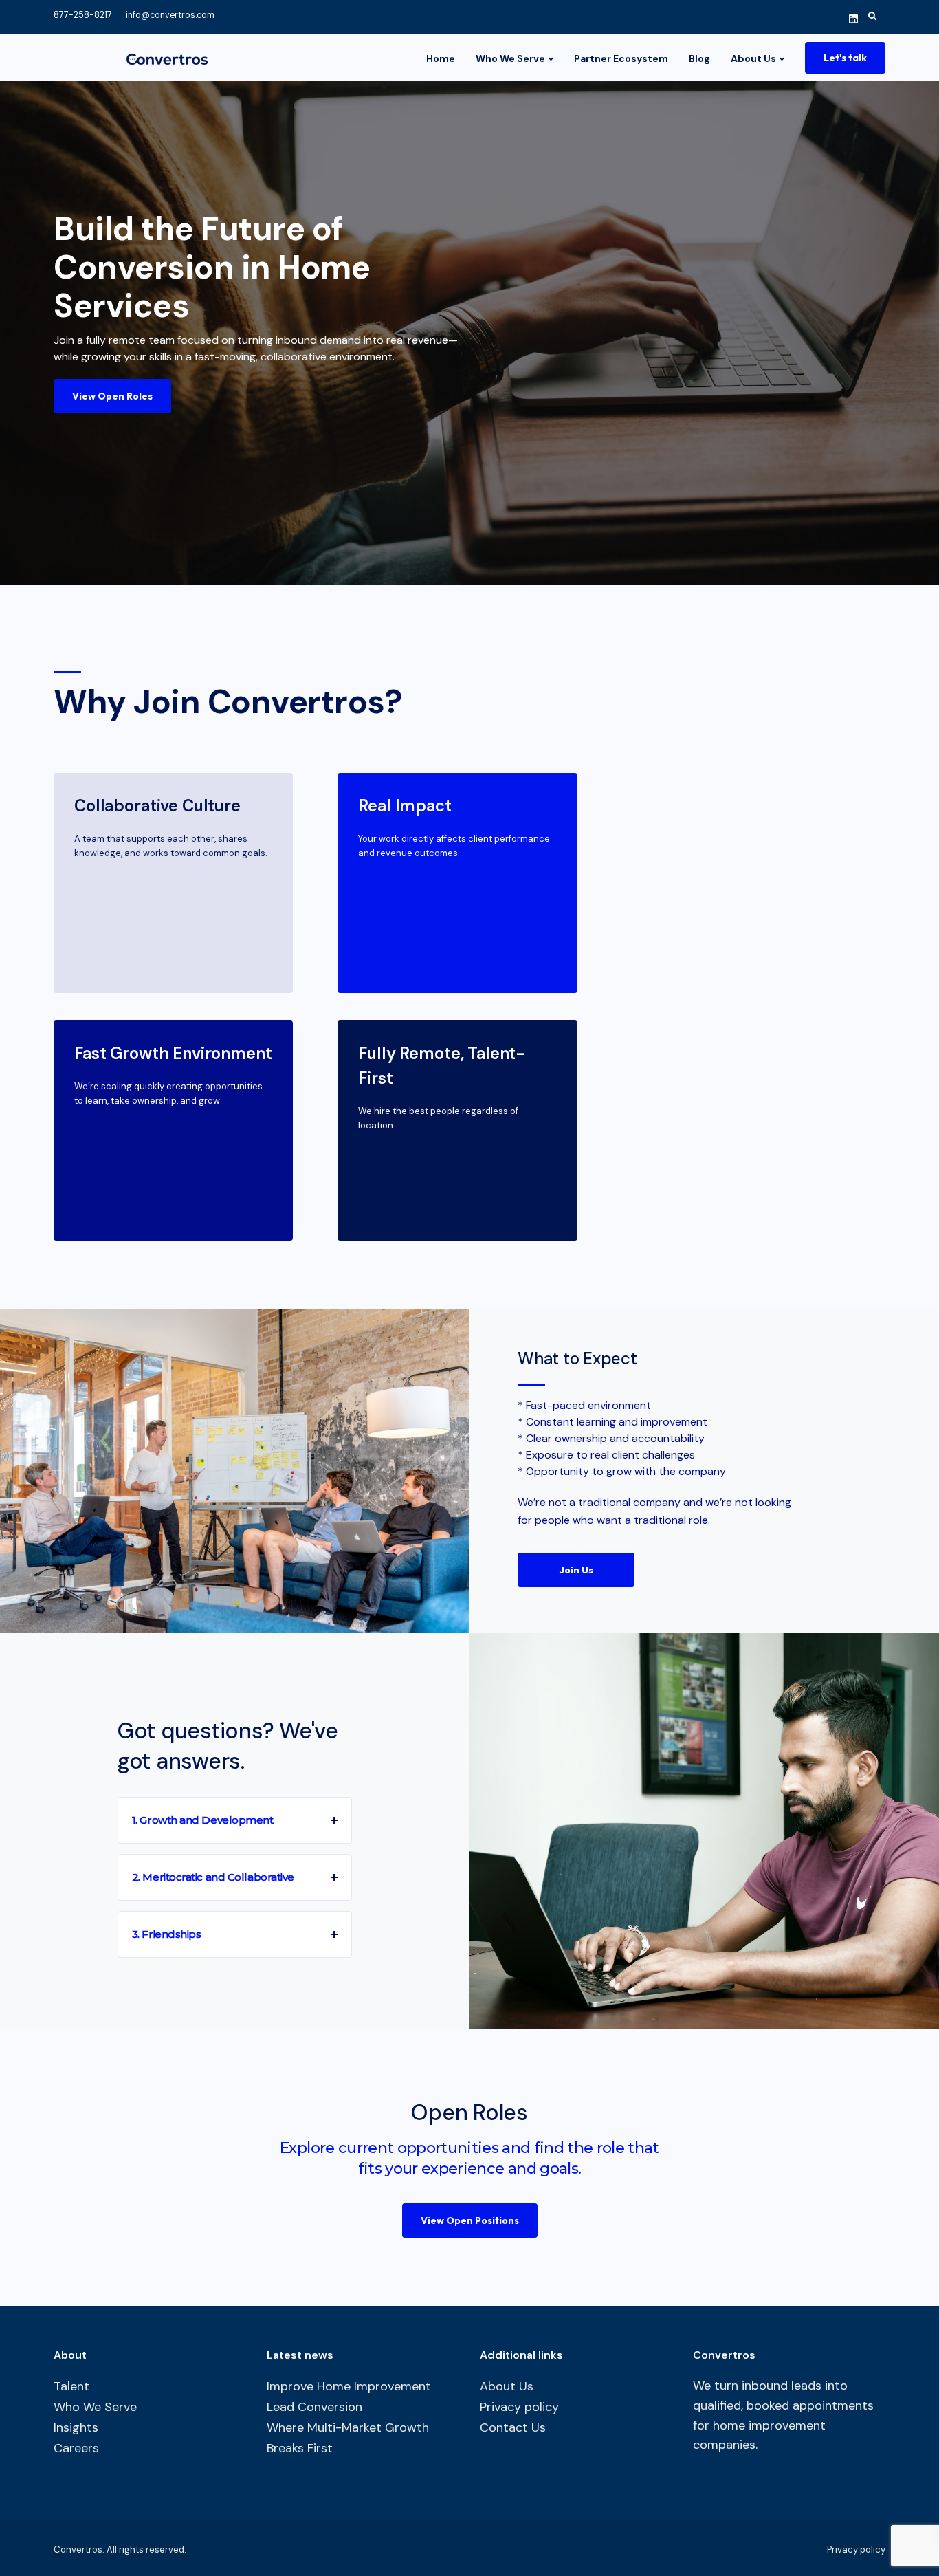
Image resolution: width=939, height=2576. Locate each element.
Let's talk (845, 58)
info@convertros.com (170, 15)
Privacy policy (519, 2407)
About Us (753, 58)
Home (441, 58)
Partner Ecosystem (621, 58)
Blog (699, 58)
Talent (71, 2386)
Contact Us (513, 2427)
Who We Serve (510, 58)
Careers (76, 2448)
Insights (76, 2427)
